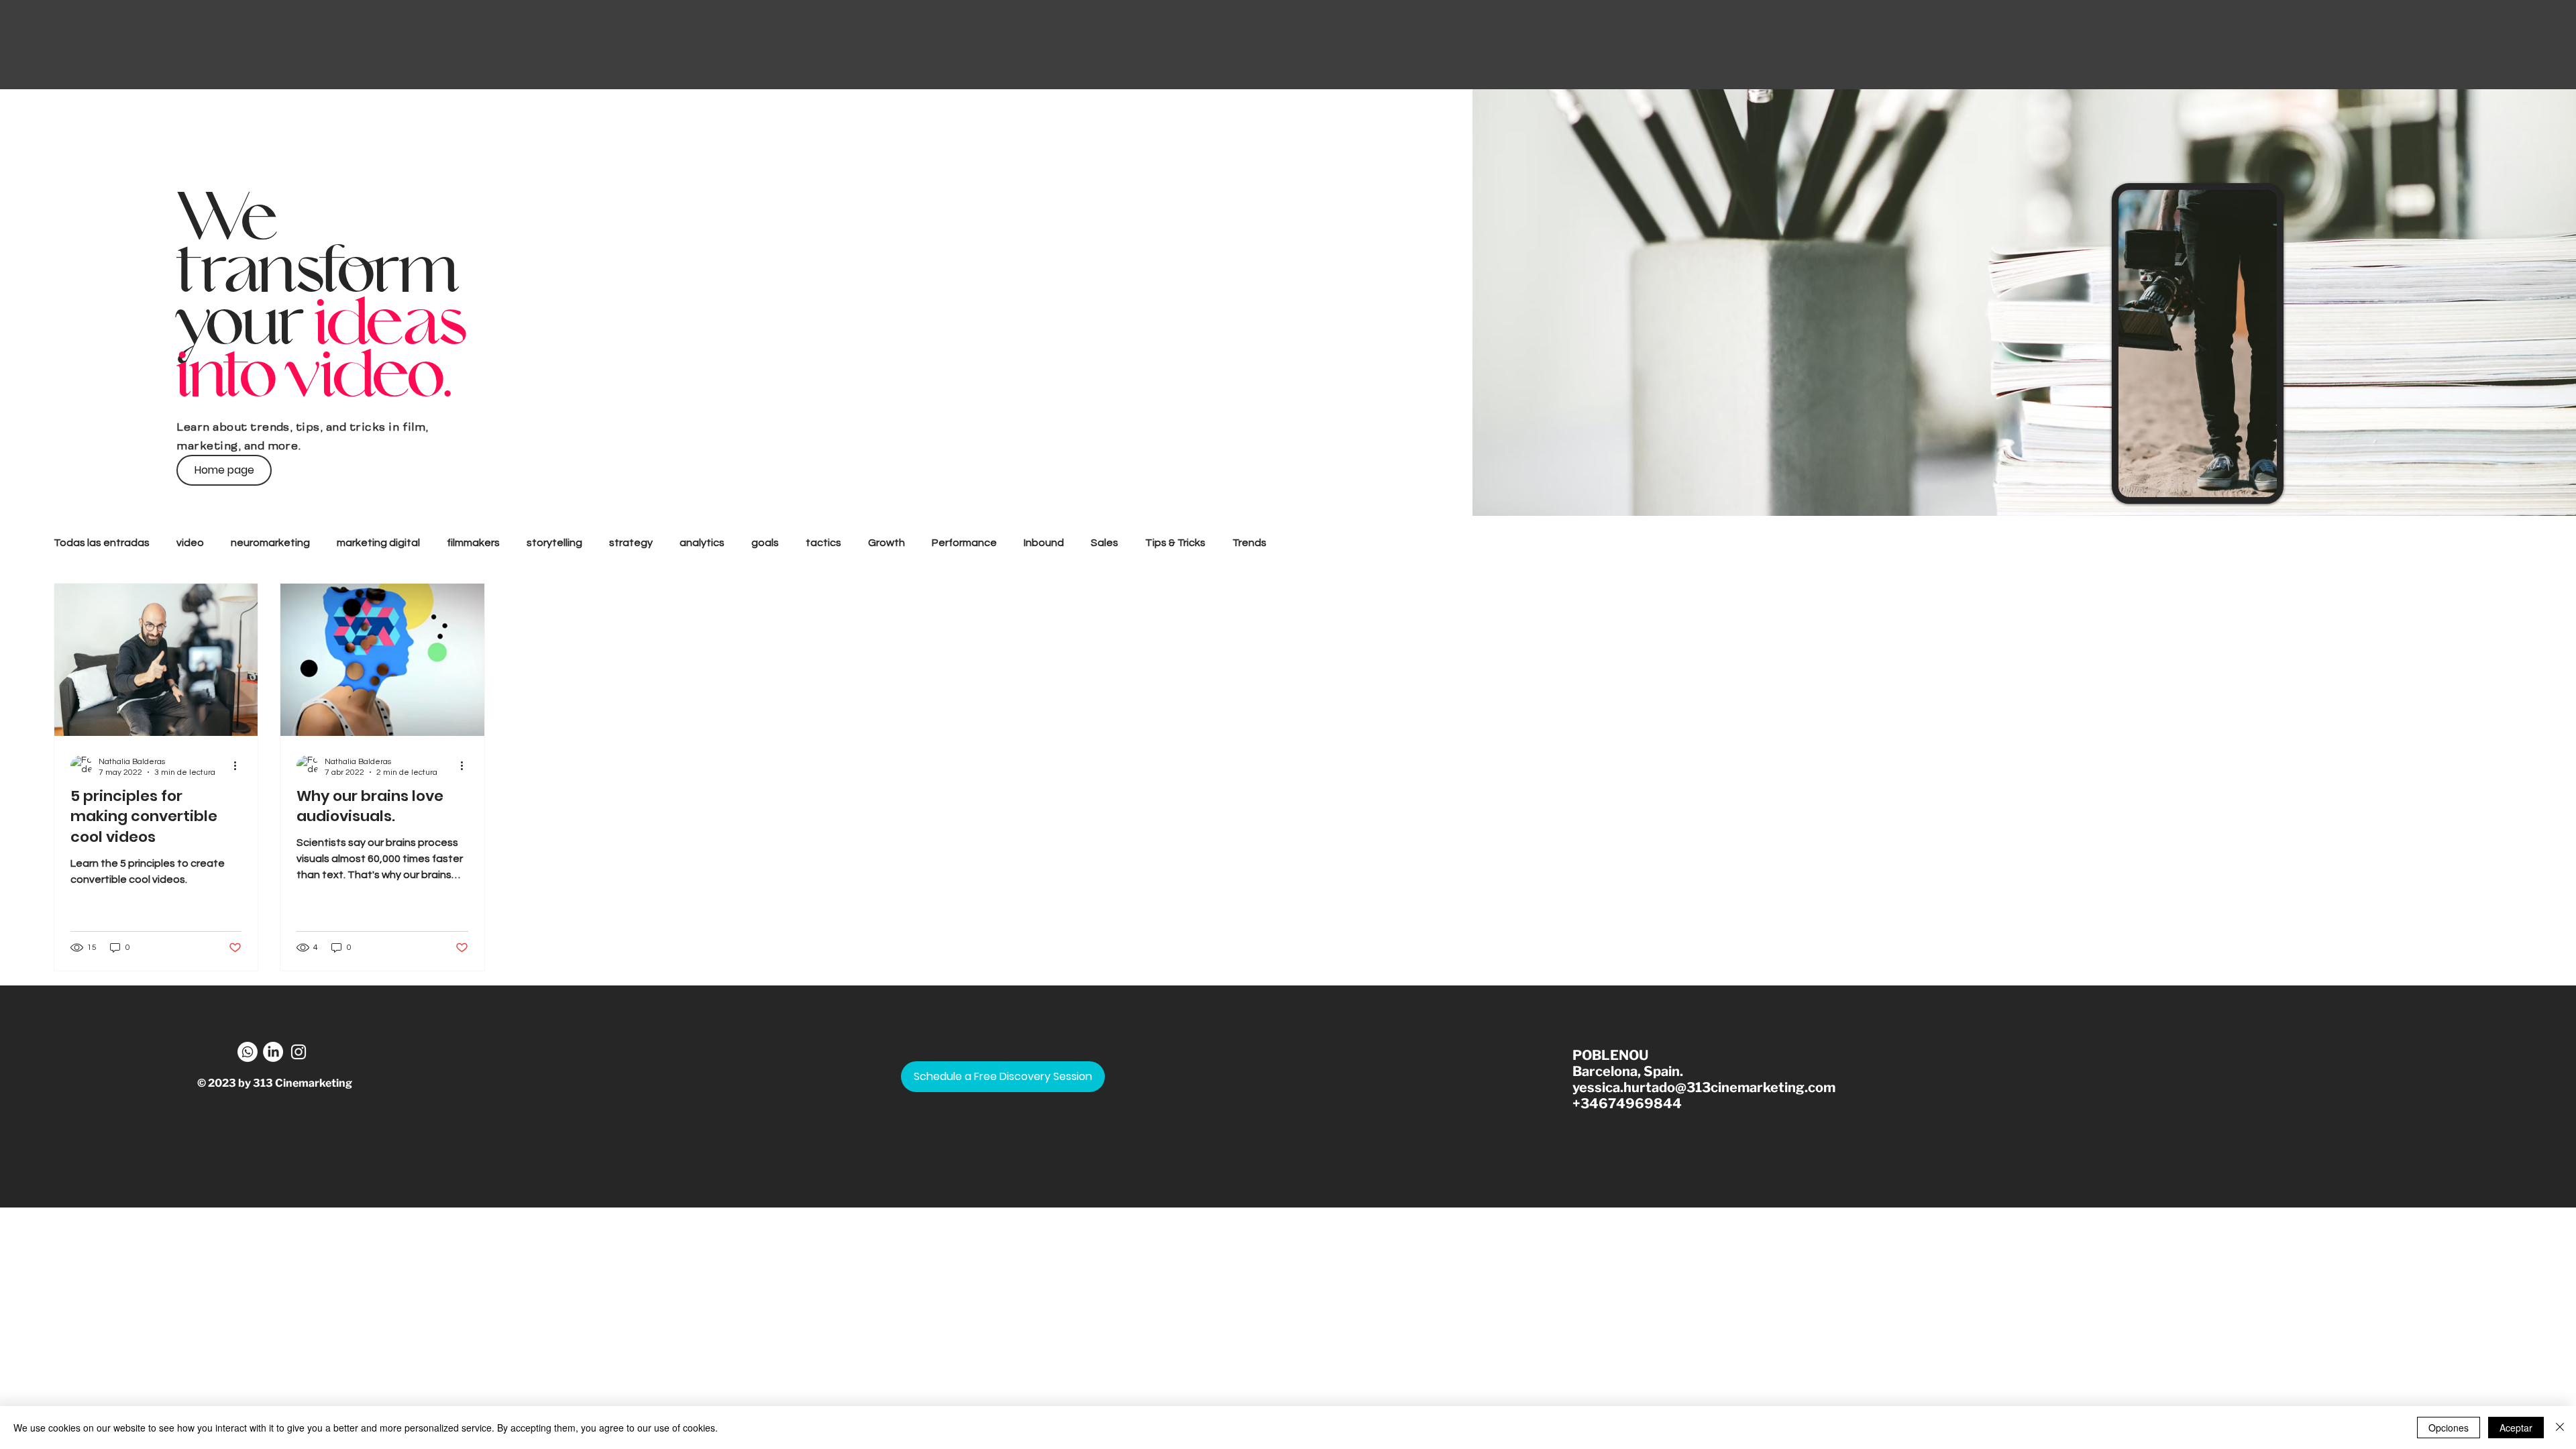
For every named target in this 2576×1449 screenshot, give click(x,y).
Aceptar (2516, 1428)
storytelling (554, 543)
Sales (1105, 543)
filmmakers (473, 543)
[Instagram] (299, 1052)
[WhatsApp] (248, 1052)
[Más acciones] (239, 766)
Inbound (1044, 543)
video (190, 543)
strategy (631, 543)
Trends (1249, 543)
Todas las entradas (102, 543)
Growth (887, 543)
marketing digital (378, 543)
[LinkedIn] (273, 1052)
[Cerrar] (2560, 1428)
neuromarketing (270, 543)
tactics (823, 543)
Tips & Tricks (1175, 543)
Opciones (2449, 1428)
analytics (702, 543)
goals (765, 543)
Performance (964, 543)
